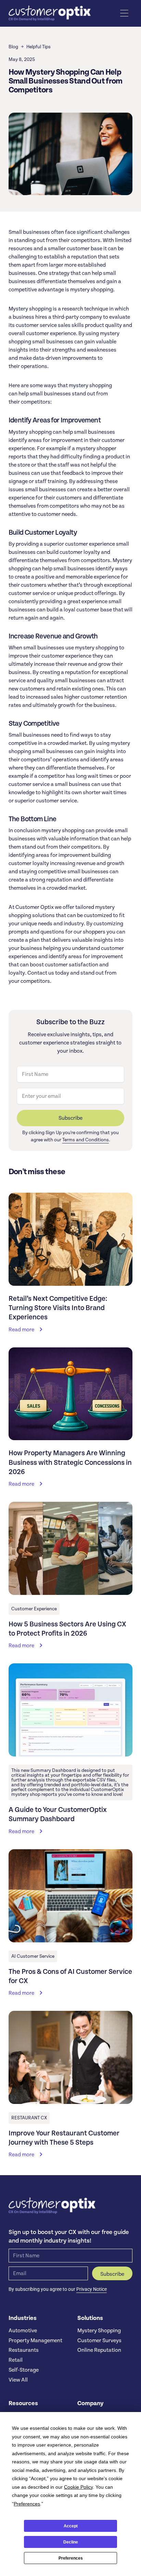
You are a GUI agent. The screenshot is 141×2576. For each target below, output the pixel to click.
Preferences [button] (27, 2504)
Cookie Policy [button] (78, 2487)
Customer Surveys (99, 2340)
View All (18, 2380)
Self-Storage (24, 2370)
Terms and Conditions (86, 1140)
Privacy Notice (92, 2289)
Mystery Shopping (99, 2331)
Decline (71, 2542)
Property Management (35, 2340)
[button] (124, 13)
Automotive (23, 2331)
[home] (50, 13)
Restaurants (24, 2350)
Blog (13, 47)
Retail (16, 2360)
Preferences (71, 2558)
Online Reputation (99, 2350)
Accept (71, 2526)
